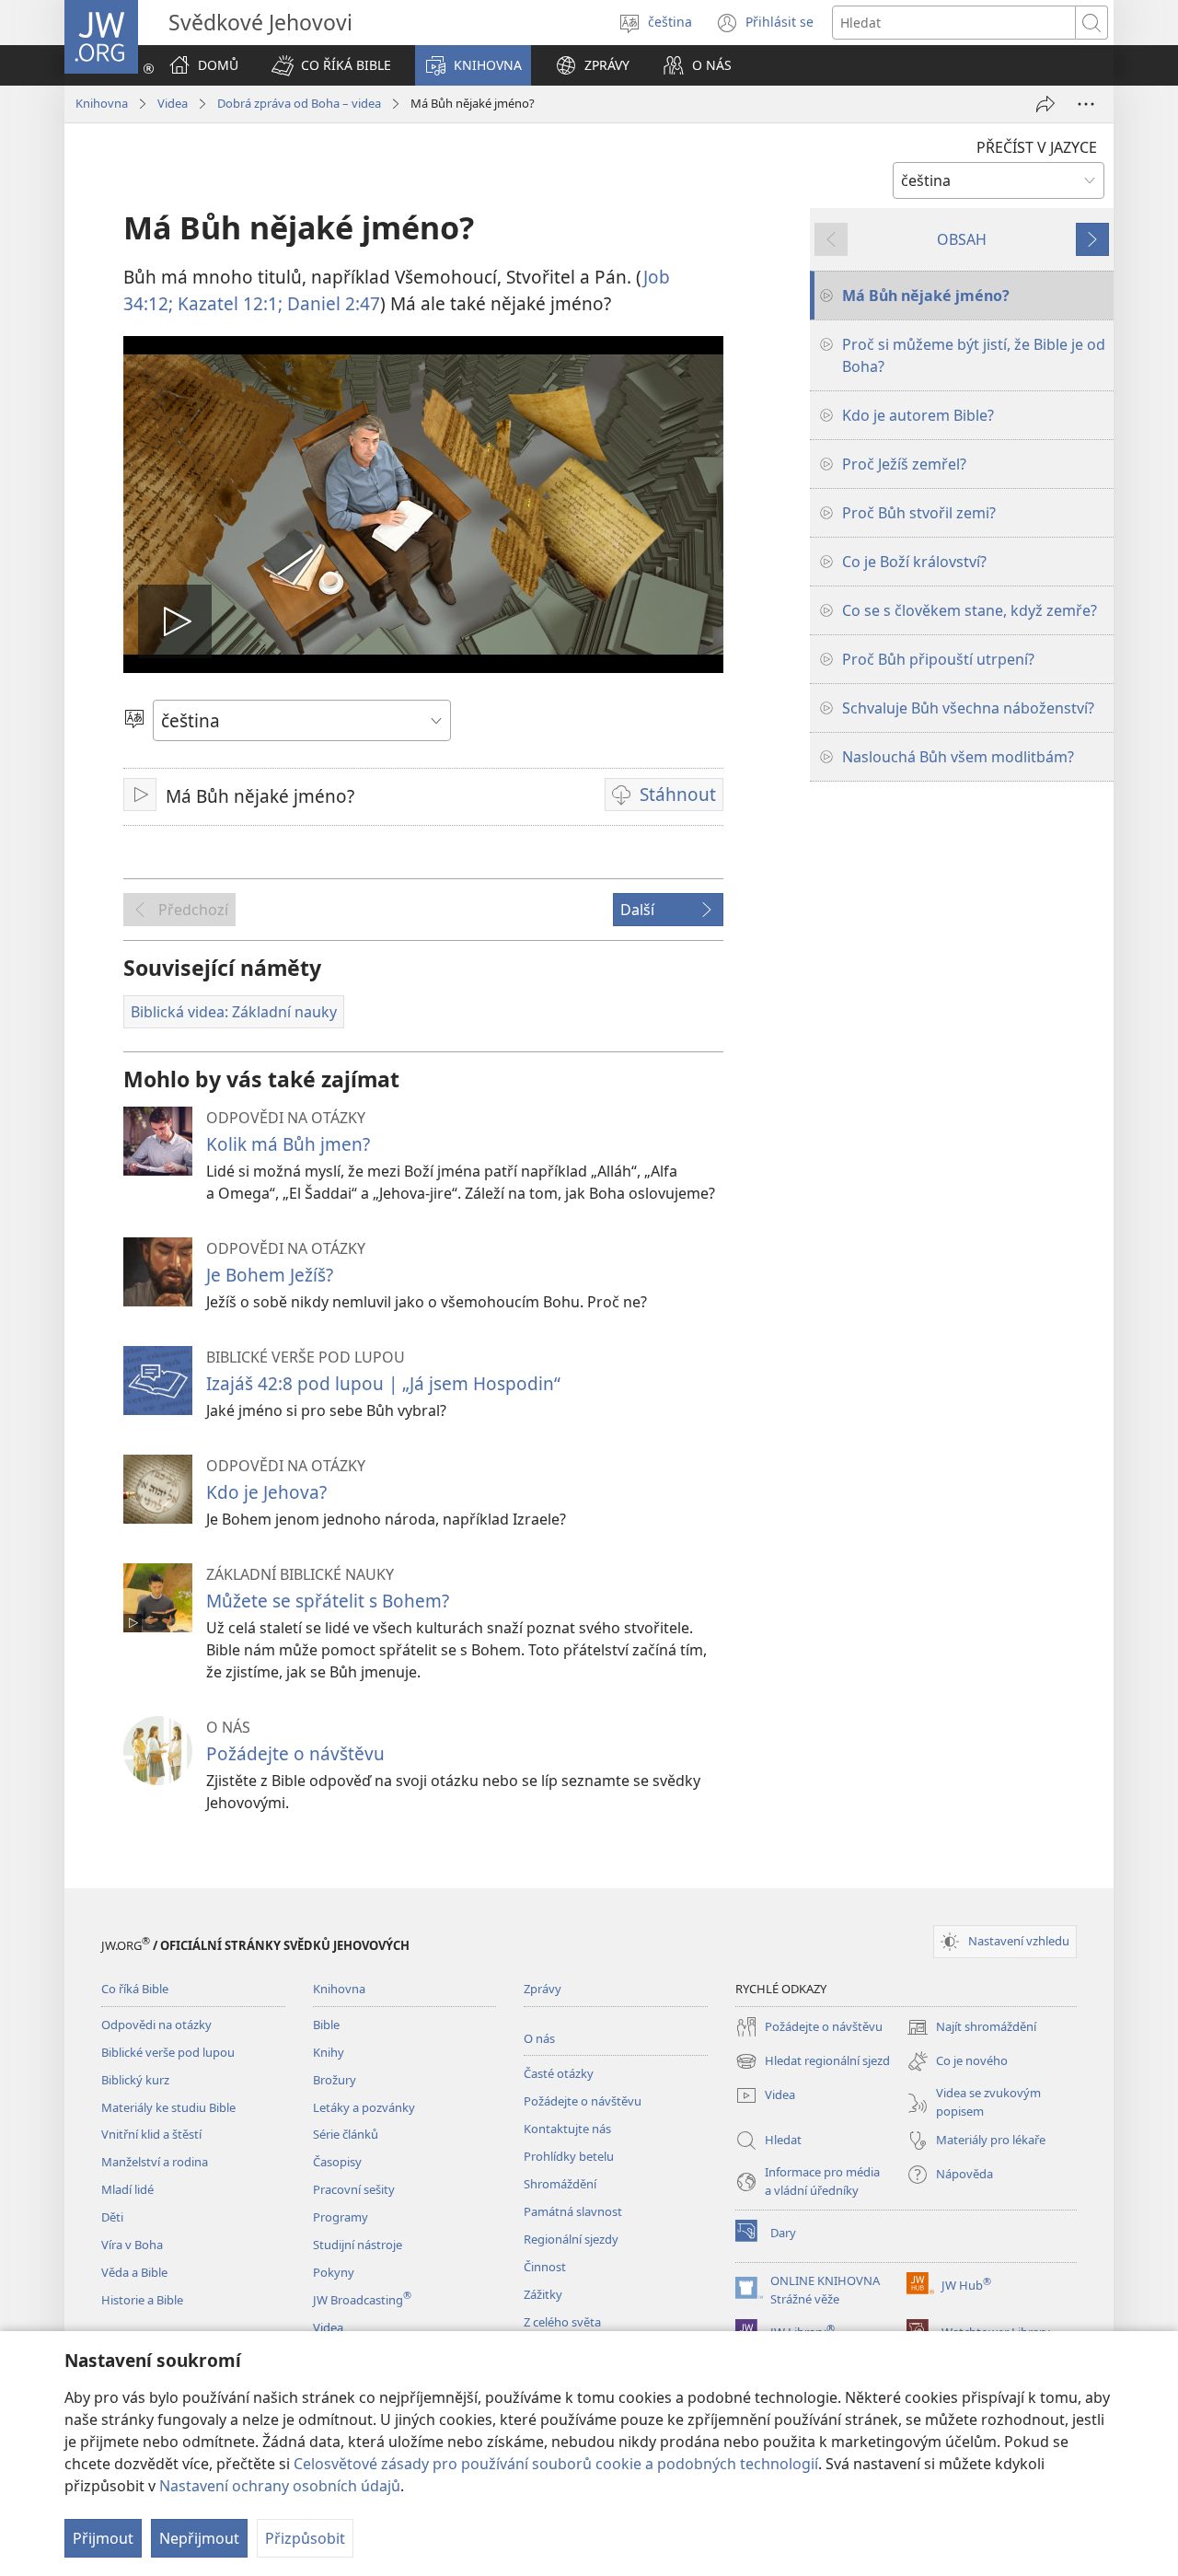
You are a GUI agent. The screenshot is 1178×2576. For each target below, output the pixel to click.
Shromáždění (560, 2184)
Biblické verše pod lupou (168, 2052)
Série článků (346, 2134)
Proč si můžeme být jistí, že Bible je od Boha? (974, 355)
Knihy (329, 2052)
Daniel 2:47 (331, 303)
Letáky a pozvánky (364, 2107)
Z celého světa (562, 2322)
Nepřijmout (199, 2538)
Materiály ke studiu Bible (168, 2107)
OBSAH (962, 239)
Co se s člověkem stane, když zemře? (970, 610)
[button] (331, 65)
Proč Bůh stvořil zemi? (919, 513)
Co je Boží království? (914, 562)
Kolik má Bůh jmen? (288, 1144)
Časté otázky (559, 2073)
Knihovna (102, 103)
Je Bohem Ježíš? (270, 1275)
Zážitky (543, 2294)
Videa (173, 103)
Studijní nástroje (358, 2245)
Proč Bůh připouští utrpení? (938, 659)
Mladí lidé (127, 2189)
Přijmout (103, 2538)
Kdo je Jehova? (266, 1492)
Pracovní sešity (354, 2189)
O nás (539, 2038)
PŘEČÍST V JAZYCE (1037, 147)
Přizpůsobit (305, 2538)
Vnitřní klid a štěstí (151, 2134)
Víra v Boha (132, 2245)
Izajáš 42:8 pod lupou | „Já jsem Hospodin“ (383, 1383)
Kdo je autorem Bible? (918, 415)
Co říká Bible (135, 1989)
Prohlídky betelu (569, 2156)
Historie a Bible (142, 2300)
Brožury (335, 2080)
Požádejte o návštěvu (295, 1753)
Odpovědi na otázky (156, 2025)
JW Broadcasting (362, 2300)
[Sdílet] (1045, 104)
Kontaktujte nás (567, 2129)
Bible (326, 2025)
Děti (112, 2217)
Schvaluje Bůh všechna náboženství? (968, 708)
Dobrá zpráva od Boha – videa (299, 103)
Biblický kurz (135, 2080)
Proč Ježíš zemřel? (904, 464)
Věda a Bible (134, 2272)
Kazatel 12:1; (228, 303)
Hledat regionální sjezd (813, 2062)
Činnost (545, 2267)
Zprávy (543, 1989)
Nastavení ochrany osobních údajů (280, 2486)
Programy (341, 2217)
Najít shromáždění (971, 2028)
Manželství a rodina (155, 2162)
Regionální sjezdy (571, 2239)
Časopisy (337, 2162)
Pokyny (334, 2272)
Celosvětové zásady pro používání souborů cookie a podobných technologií (556, 2464)
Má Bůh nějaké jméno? (926, 296)
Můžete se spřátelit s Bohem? (328, 1601)
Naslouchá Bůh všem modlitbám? (958, 757)
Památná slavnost (573, 2211)
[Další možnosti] (1086, 104)
